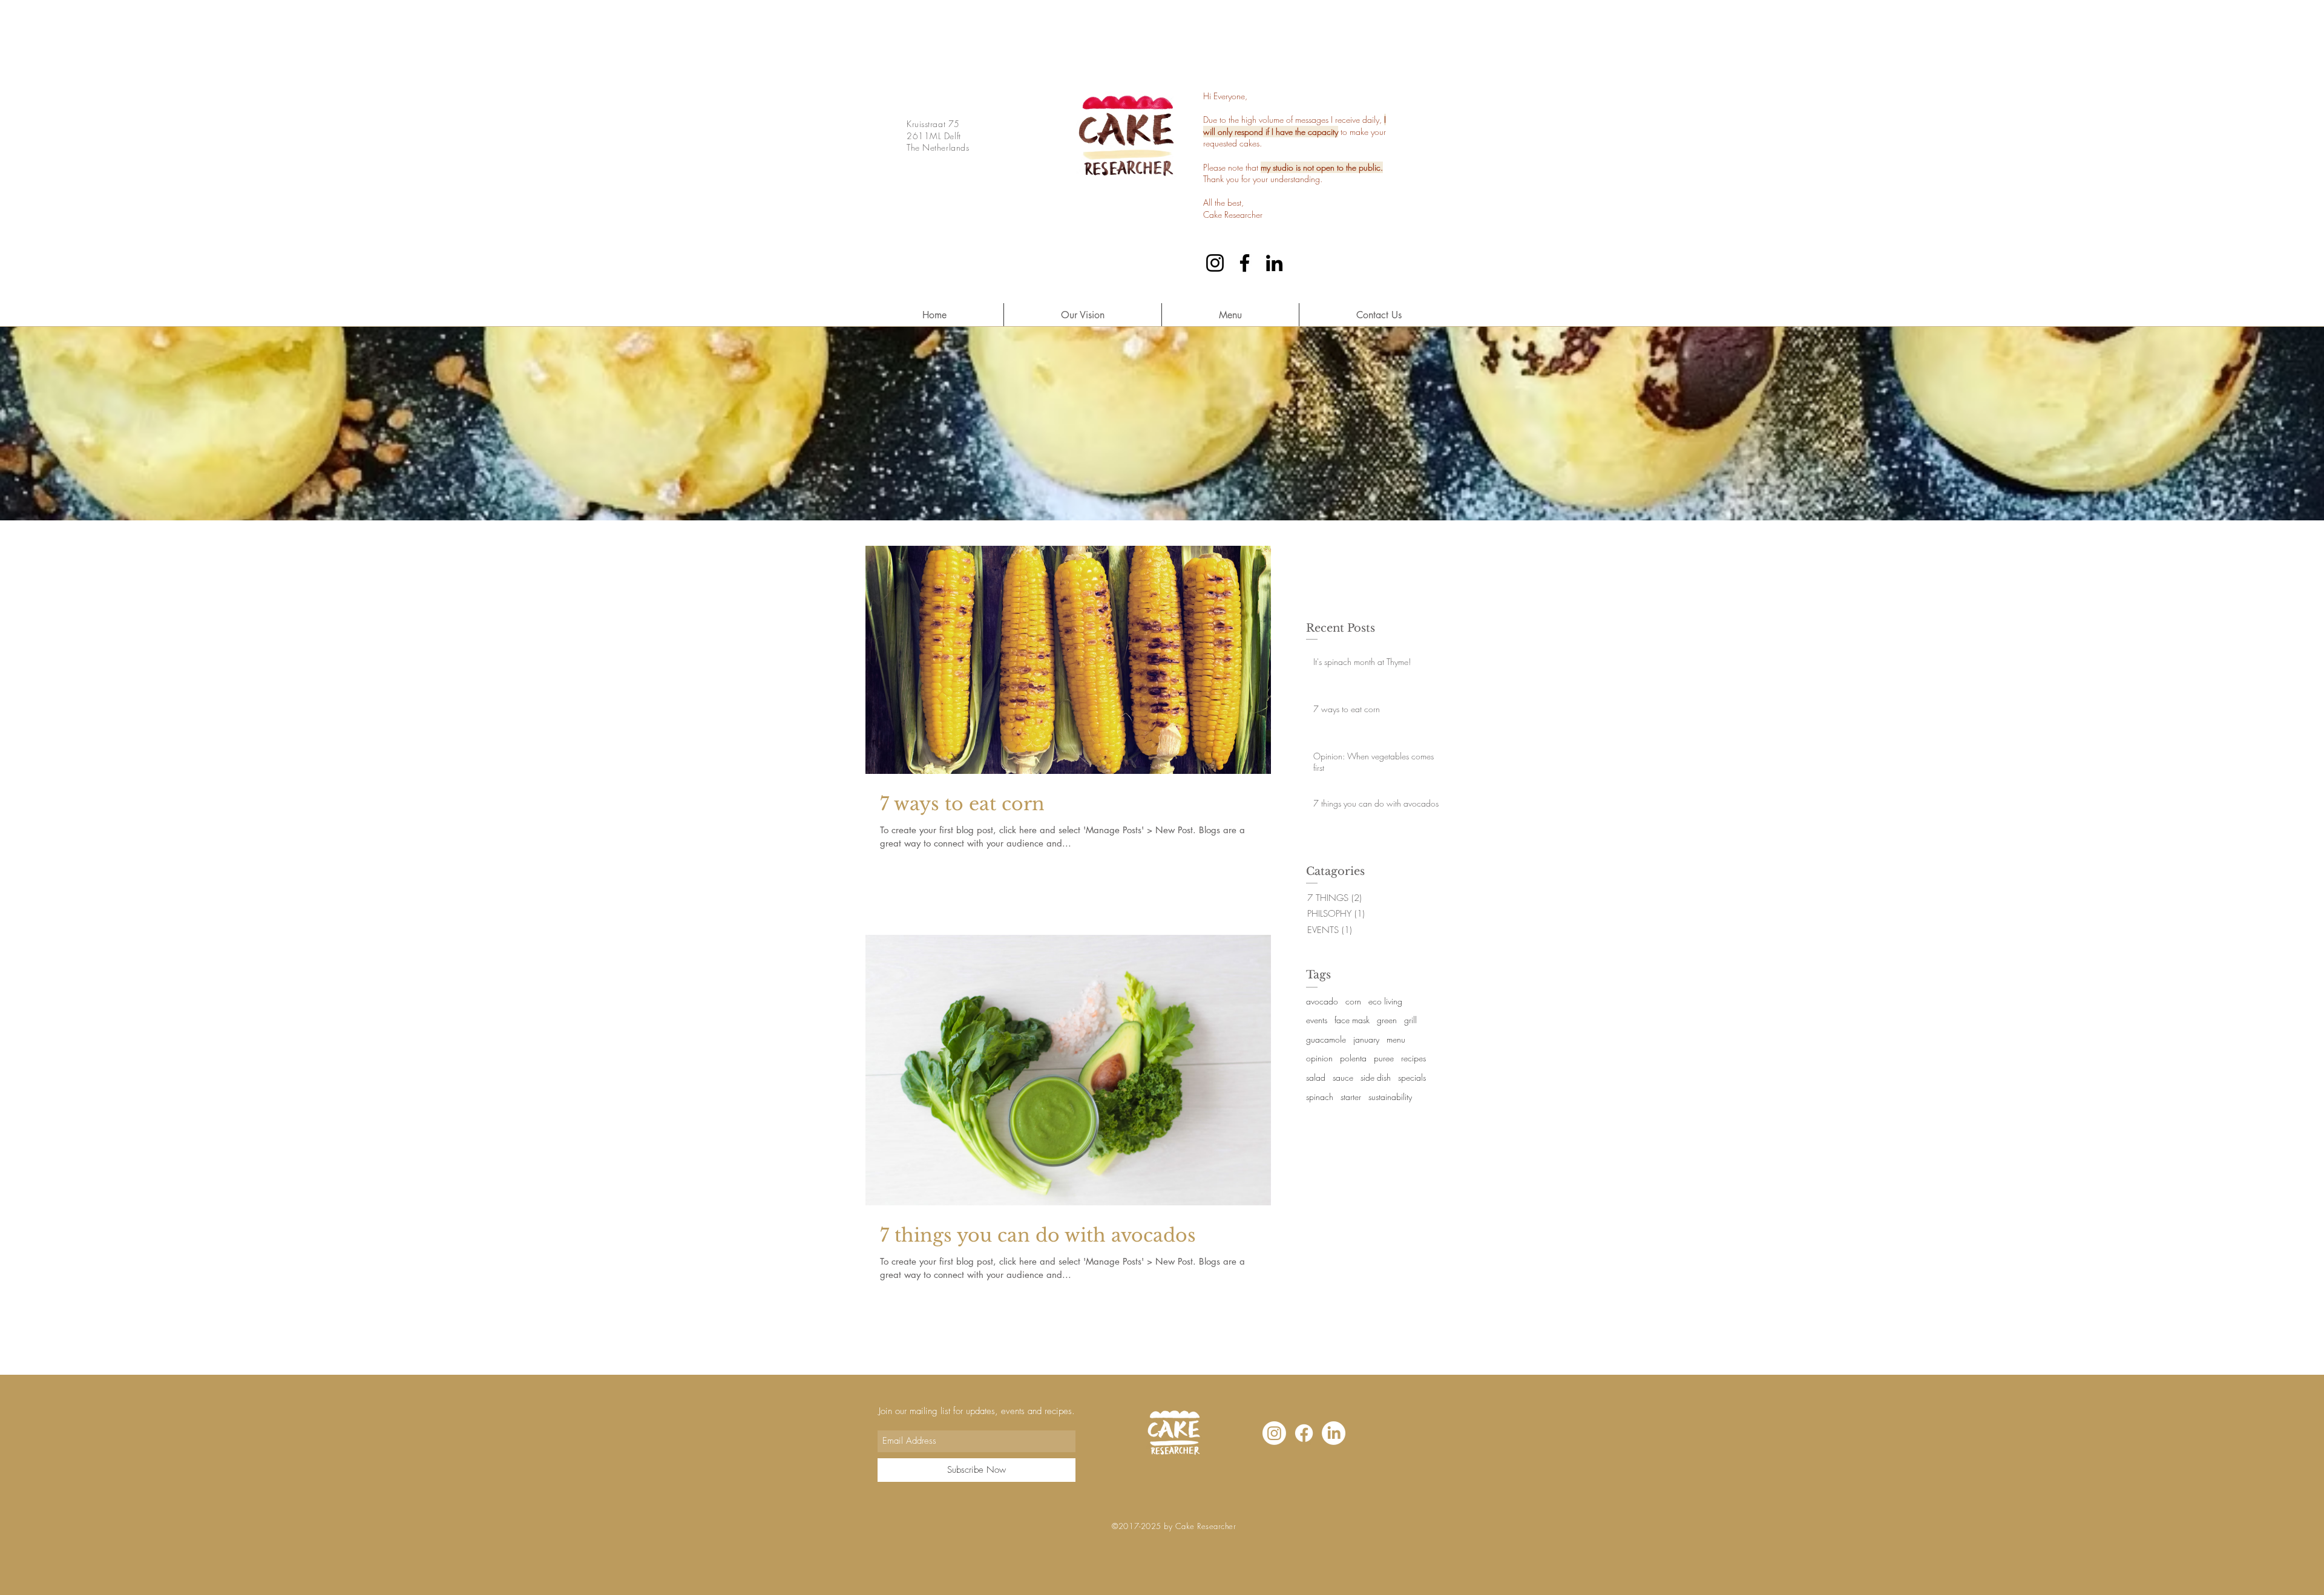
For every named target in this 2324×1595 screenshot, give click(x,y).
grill (1410, 1020)
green (1387, 1020)
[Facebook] (1245, 263)
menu (1396, 1039)
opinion (1319, 1058)
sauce (1343, 1077)
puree (1384, 1058)
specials (1412, 1077)
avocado (1322, 1001)
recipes (1413, 1058)
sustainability (1390, 1097)
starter (1351, 1097)
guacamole (1326, 1039)
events (1317, 1020)
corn (1353, 1001)
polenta (1353, 1058)
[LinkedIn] (1274, 263)
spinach (1320, 1097)
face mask (1352, 1020)
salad (1316, 1077)
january (1366, 1039)
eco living (1385, 1001)
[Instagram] (1215, 263)
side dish (1376, 1077)
